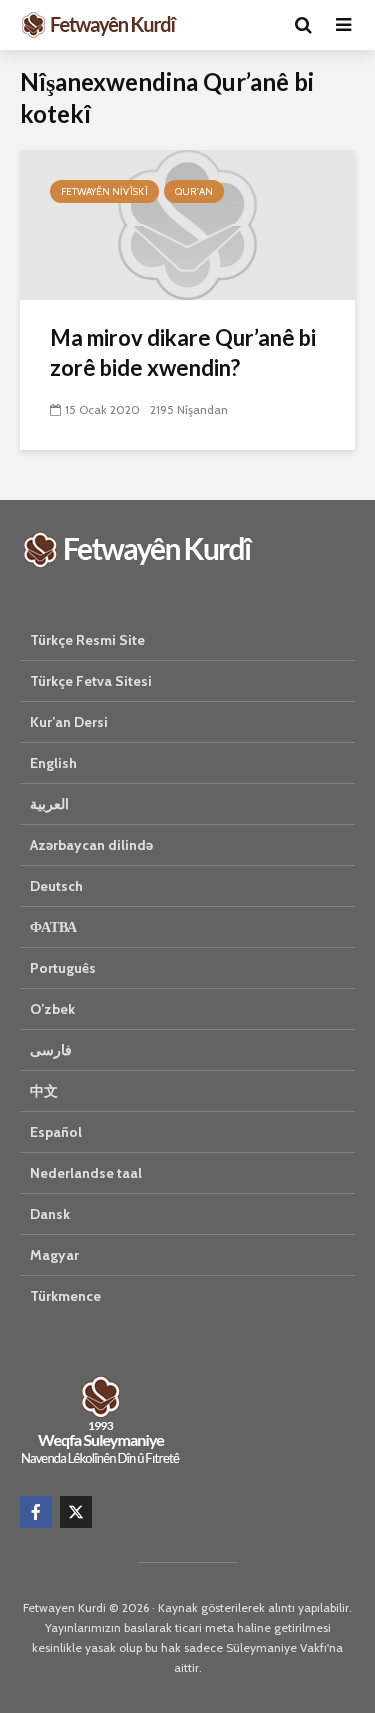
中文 (44, 1091)
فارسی (51, 1050)
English (53, 763)
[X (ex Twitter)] (76, 1512)
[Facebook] (36, 1512)
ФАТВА (53, 927)
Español (56, 1132)
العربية (49, 804)
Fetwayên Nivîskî (104, 191)
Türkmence (65, 1296)
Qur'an (194, 191)
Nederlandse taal (86, 1173)
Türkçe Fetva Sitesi (91, 681)
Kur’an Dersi (69, 722)
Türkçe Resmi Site (87, 640)
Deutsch (56, 886)
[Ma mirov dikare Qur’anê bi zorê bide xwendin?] (187, 223)
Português (63, 968)
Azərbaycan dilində (91, 845)
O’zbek (52, 1009)
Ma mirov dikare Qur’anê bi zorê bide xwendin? (183, 352)
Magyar (54, 1255)
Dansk (50, 1214)
